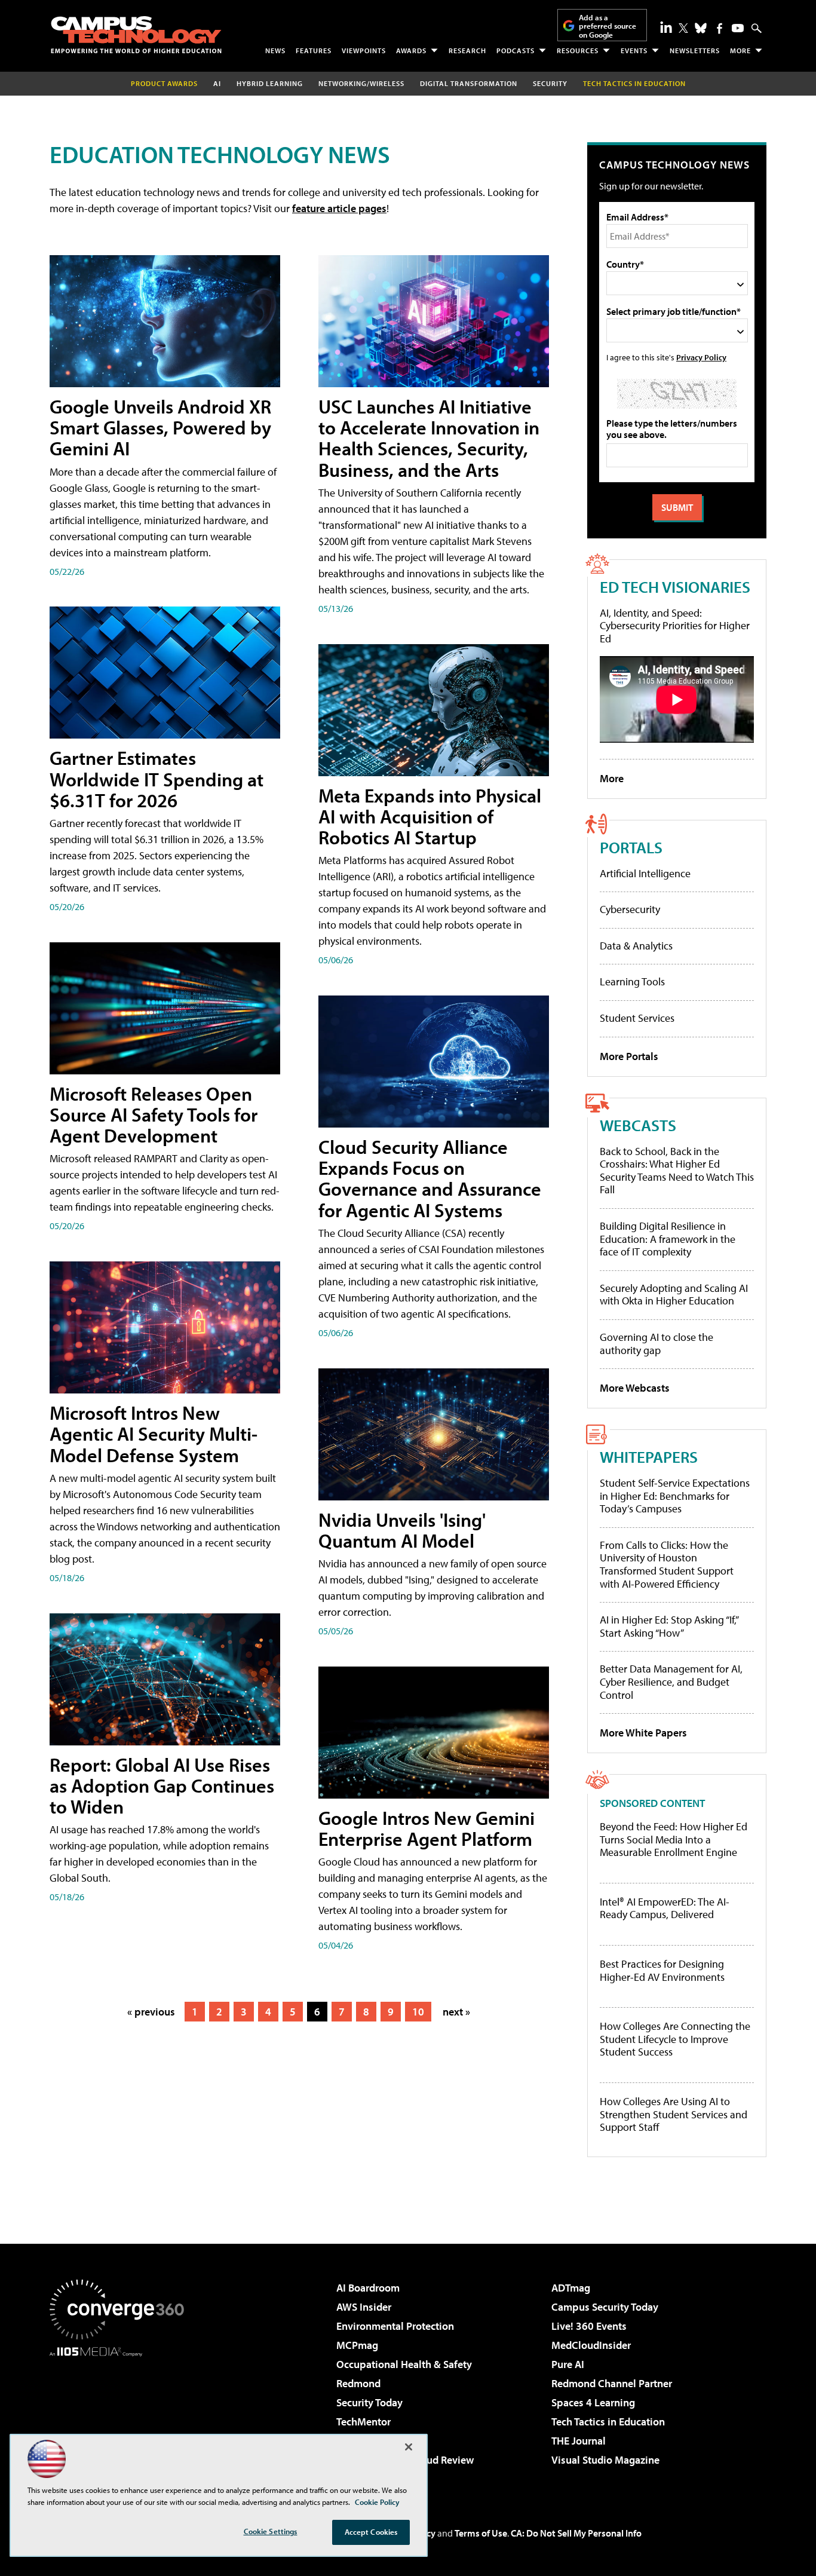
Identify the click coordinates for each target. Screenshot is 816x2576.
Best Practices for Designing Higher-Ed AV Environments (662, 1970)
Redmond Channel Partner (612, 2383)
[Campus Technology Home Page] (136, 35)
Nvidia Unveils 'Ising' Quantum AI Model (402, 1530)
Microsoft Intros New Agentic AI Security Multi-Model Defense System (154, 1434)
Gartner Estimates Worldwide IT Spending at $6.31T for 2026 (157, 779)
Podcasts (516, 50)
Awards (411, 50)
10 (418, 2012)
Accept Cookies (371, 2532)
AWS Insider (364, 2307)
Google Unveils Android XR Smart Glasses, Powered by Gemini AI (160, 427)
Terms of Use (481, 2533)
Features (314, 50)
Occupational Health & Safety (404, 2364)
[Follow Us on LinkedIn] (666, 27)
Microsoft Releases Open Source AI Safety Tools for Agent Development (154, 1114)
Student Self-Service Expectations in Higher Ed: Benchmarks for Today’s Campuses (675, 1496)
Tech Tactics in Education (608, 2422)
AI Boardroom (368, 2288)
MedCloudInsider (591, 2345)
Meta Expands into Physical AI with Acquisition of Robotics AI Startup (430, 816)
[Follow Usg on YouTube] (738, 28)
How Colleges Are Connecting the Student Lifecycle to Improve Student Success (675, 2039)
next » (456, 2012)
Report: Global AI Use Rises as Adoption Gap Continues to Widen (162, 1785)
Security (550, 83)
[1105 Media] (121, 2418)
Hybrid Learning (270, 83)
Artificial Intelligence (645, 873)
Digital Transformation (469, 83)
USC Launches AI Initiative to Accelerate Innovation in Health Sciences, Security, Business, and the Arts (429, 438)
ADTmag (571, 2288)
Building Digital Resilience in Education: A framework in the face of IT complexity (668, 1239)
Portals (631, 847)
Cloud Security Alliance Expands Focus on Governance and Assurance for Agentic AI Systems (430, 1178)
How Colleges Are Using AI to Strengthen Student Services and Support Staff (674, 2114)
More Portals (629, 1056)
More (740, 50)
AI (217, 83)
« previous (151, 2012)
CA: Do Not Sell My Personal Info (576, 2533)
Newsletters (695, 50)
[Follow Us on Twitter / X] (683, 28)
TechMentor (363, 2422)
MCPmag (357, 2345)
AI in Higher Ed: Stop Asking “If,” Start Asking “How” (669, 1626)
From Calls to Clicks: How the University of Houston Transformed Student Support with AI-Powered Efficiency (667, 1564)
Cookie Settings (271, 2531)
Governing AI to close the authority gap (657, 1344)
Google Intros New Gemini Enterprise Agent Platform (427, 1828)
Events (634, 50)
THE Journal (579, 2441)
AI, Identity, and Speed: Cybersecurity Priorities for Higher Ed (675, 626)
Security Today (369, 2402)
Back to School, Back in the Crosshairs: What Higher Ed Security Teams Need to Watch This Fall (677, 1171)
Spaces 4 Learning (593, 2402)
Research (467, 50)
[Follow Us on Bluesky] (701, 28)
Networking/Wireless (361, 83)
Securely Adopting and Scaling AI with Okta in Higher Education (674, 1295)
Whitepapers (649, 1457)
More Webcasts (635, 1388)
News (275, 50)
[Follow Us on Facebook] (720, 28)
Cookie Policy (377, 2502)
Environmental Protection (395, 2326)
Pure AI (568, 2364)
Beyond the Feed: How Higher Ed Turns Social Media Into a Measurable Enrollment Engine (674, 1840)
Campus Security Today (605, 2307)
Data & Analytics (636, 946)
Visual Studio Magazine (605, 2460)
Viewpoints (364, 50)
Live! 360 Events (589, 2326)
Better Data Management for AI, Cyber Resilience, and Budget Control (671, 1681)
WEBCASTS (638, 1125)
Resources (578, 50)
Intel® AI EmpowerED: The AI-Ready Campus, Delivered (665, 1908)
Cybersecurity (630, 909)
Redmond (358, 2383)
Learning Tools (632, 981)
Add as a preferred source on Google (608, 26)
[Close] (409, 2447)
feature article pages (339, 208)
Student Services (637, 1018)
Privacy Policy (701, 357)
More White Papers (643, 1733)
